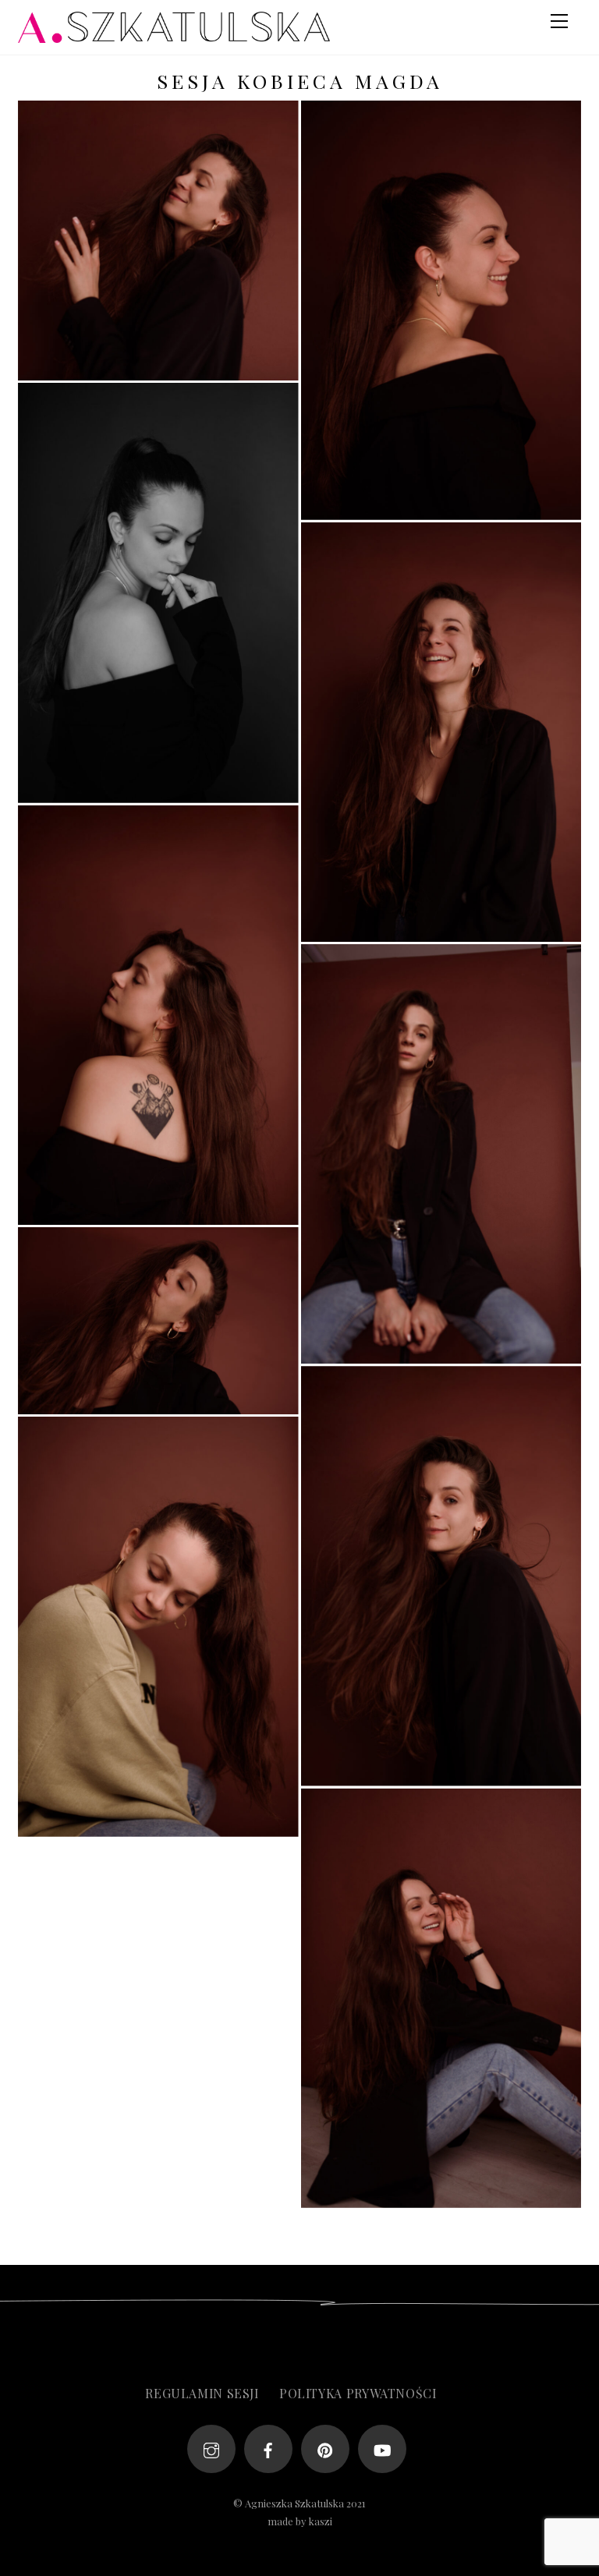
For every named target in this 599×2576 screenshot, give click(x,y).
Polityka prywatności (358, 2393)
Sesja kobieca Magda (300, 81)
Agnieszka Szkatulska (294, 2503)
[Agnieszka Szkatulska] (174, 35)
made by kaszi (300, 2521)
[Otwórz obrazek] (158, 241)
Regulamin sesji (202, 2393)
